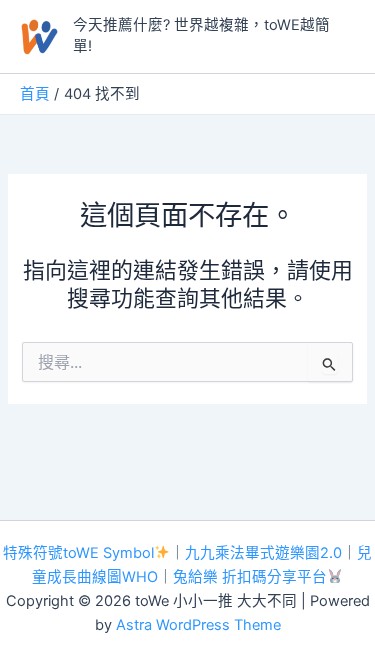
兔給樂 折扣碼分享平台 (250, 577)
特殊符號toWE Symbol (78, 553)
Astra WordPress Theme (198, 625)
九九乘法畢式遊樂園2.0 (263, 553)
